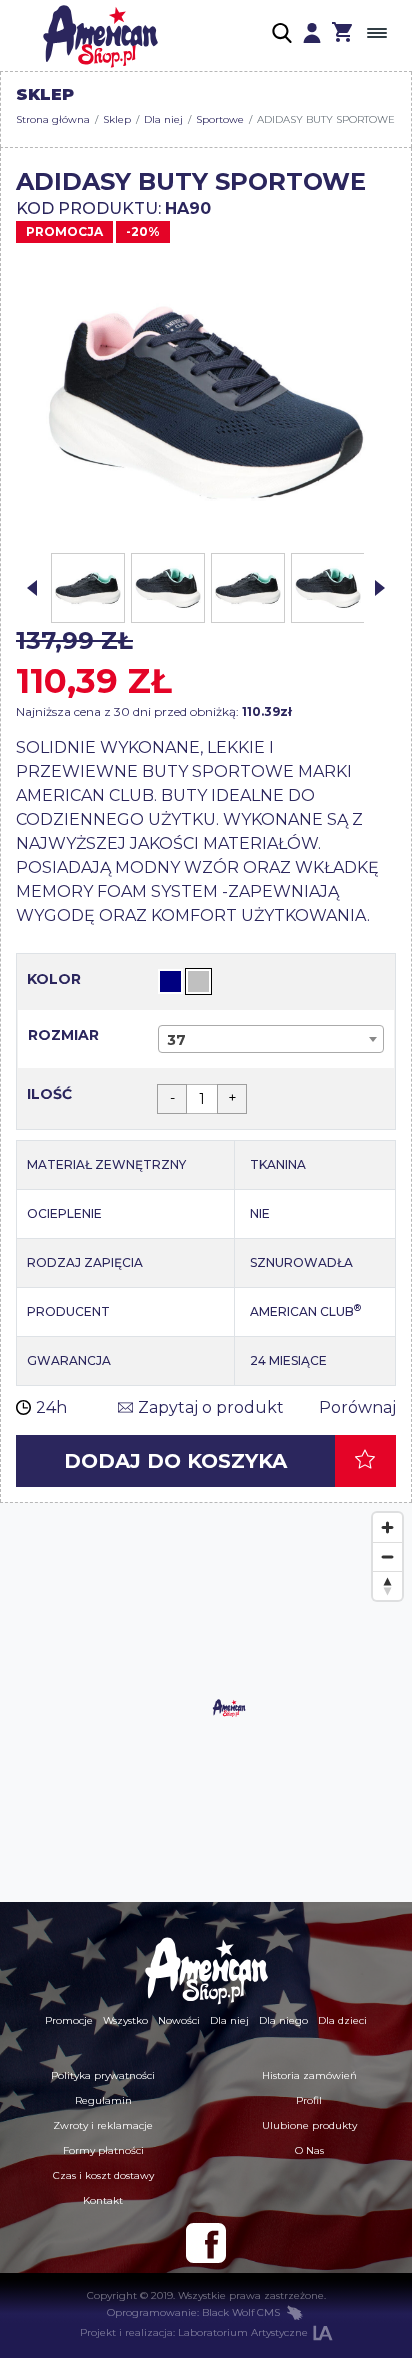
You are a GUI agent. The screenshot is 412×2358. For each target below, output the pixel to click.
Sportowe (220, 119)
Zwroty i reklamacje (103, 2125)
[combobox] (271, 1039)
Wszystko (125, 2020)
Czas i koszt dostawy (103, 2175)
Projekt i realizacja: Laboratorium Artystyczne (194, 2332)
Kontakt (103, 2200)
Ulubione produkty (309, 2125)
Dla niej (163, 119)
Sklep (117, 119)
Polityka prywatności (103, 2075)
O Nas (309, 2150)
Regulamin (103, 2100)
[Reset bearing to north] (387, 1585)
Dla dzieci (342, 2020)
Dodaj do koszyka (175, 1461)
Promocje (69, 2020)
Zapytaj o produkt (211, 1407)
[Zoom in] (387, 1527)
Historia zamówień (309, 2075)
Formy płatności (103, 2150)
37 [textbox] (176, 1040)
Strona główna (53, 119)
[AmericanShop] (206, 1970)
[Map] (206, 1703)
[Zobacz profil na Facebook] (206, 2243)
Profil (309, 2100)
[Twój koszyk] (342, 35)
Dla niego (283, 2020)
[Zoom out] (387, 1556)
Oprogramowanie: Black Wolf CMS (193, 2312)
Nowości (179, 2020)
